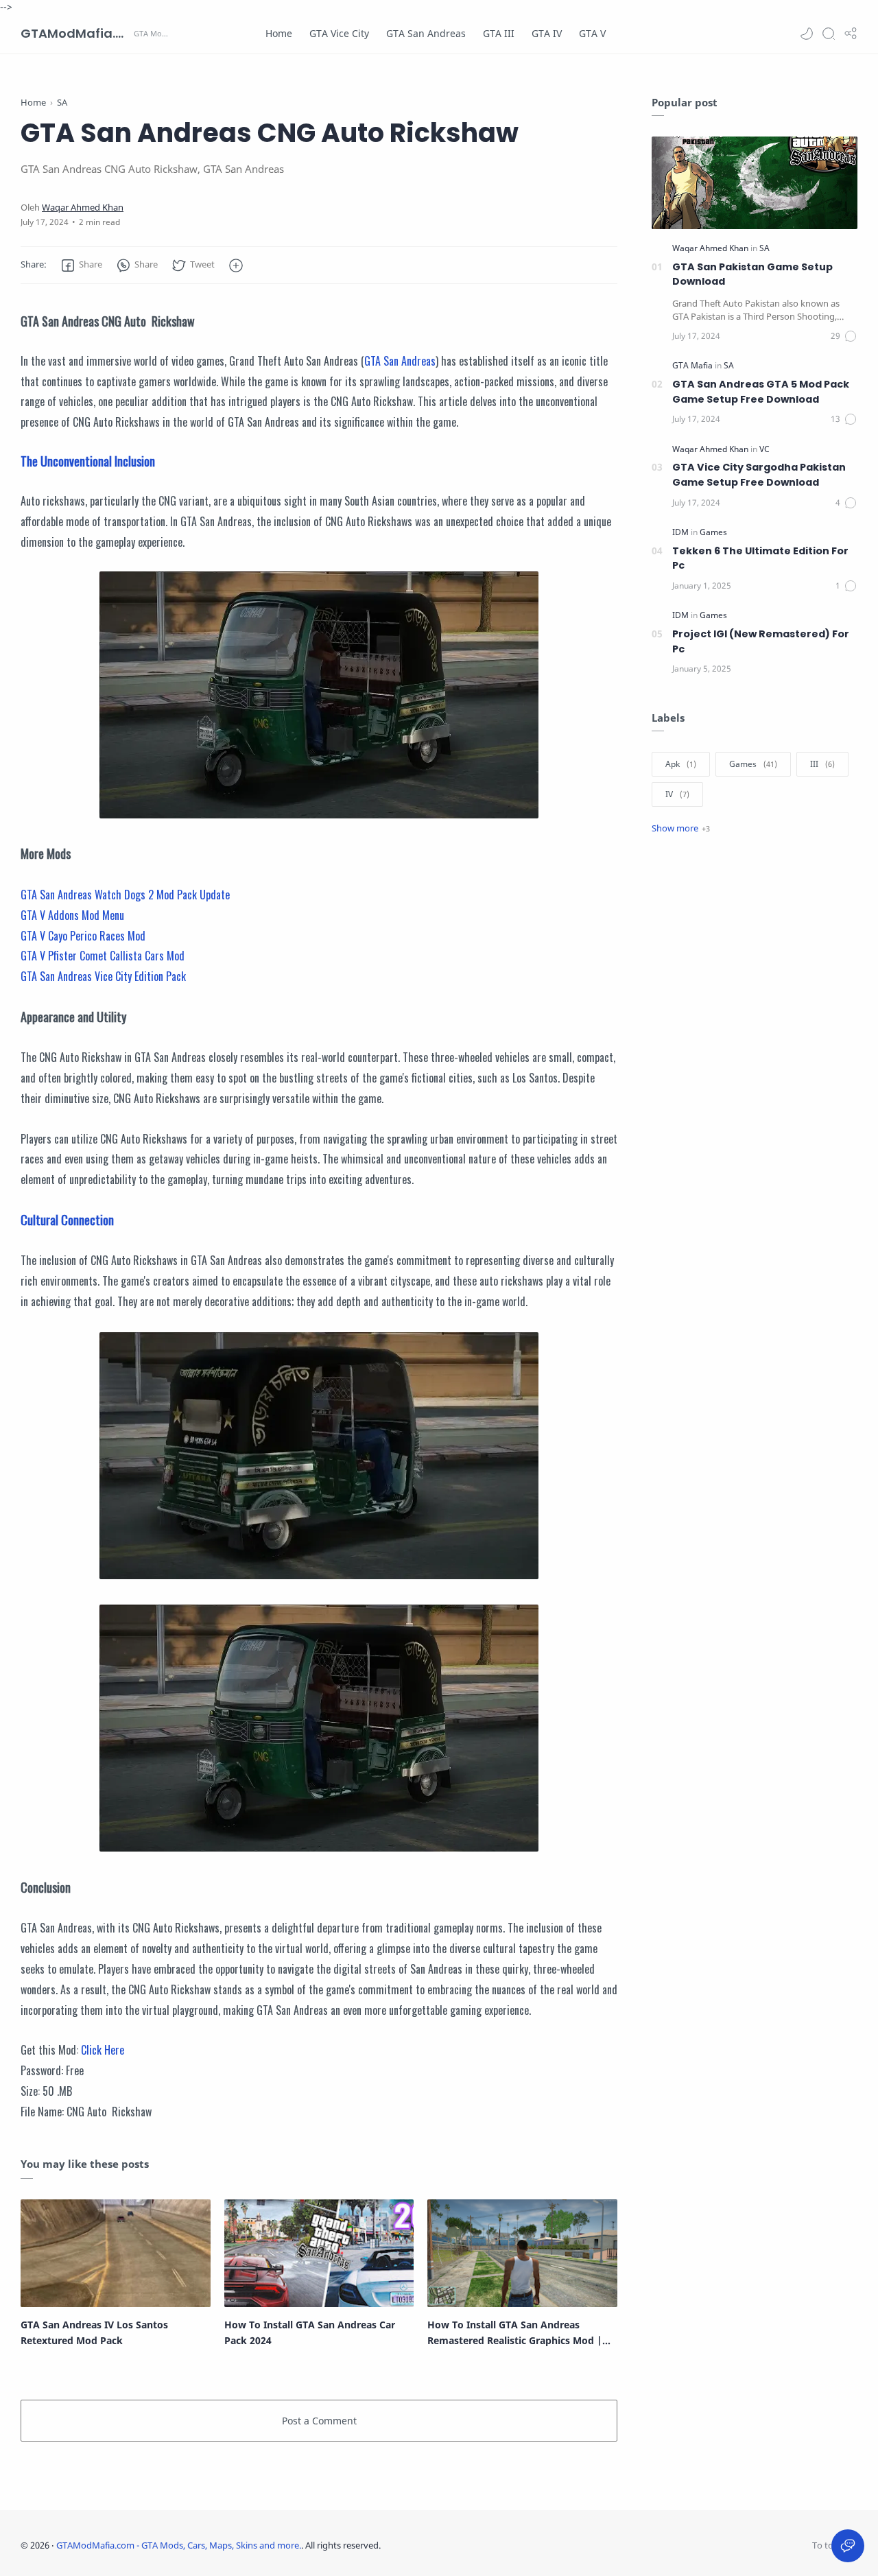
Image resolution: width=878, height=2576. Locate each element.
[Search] (829, 34)
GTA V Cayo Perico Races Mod (83, 936)
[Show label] (681, 828)
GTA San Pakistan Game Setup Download (752, 274)
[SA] (764, 248)
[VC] (764, 449)
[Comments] (844, 336)
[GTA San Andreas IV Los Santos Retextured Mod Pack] (116, 2254)
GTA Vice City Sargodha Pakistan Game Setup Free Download (759, 475)
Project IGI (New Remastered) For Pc (761, 641)
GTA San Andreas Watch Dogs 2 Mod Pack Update (125, 895)
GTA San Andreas (400, 361)
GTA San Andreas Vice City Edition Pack (103, 976)
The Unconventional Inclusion (88, 461)
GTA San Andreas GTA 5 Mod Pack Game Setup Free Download (761, 392)
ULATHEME (471, 2545)
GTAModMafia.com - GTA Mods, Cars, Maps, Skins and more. (75, 33)
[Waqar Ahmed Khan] (83, 208)
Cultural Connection (67, 1220)
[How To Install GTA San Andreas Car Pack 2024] (319, 2254)
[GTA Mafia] (693, 365)
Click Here (103, 2050)
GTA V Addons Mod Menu (72, 915)
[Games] (713, 532)
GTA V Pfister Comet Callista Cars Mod (103, 956)
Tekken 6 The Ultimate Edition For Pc (760, 558)
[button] (807, 34)
